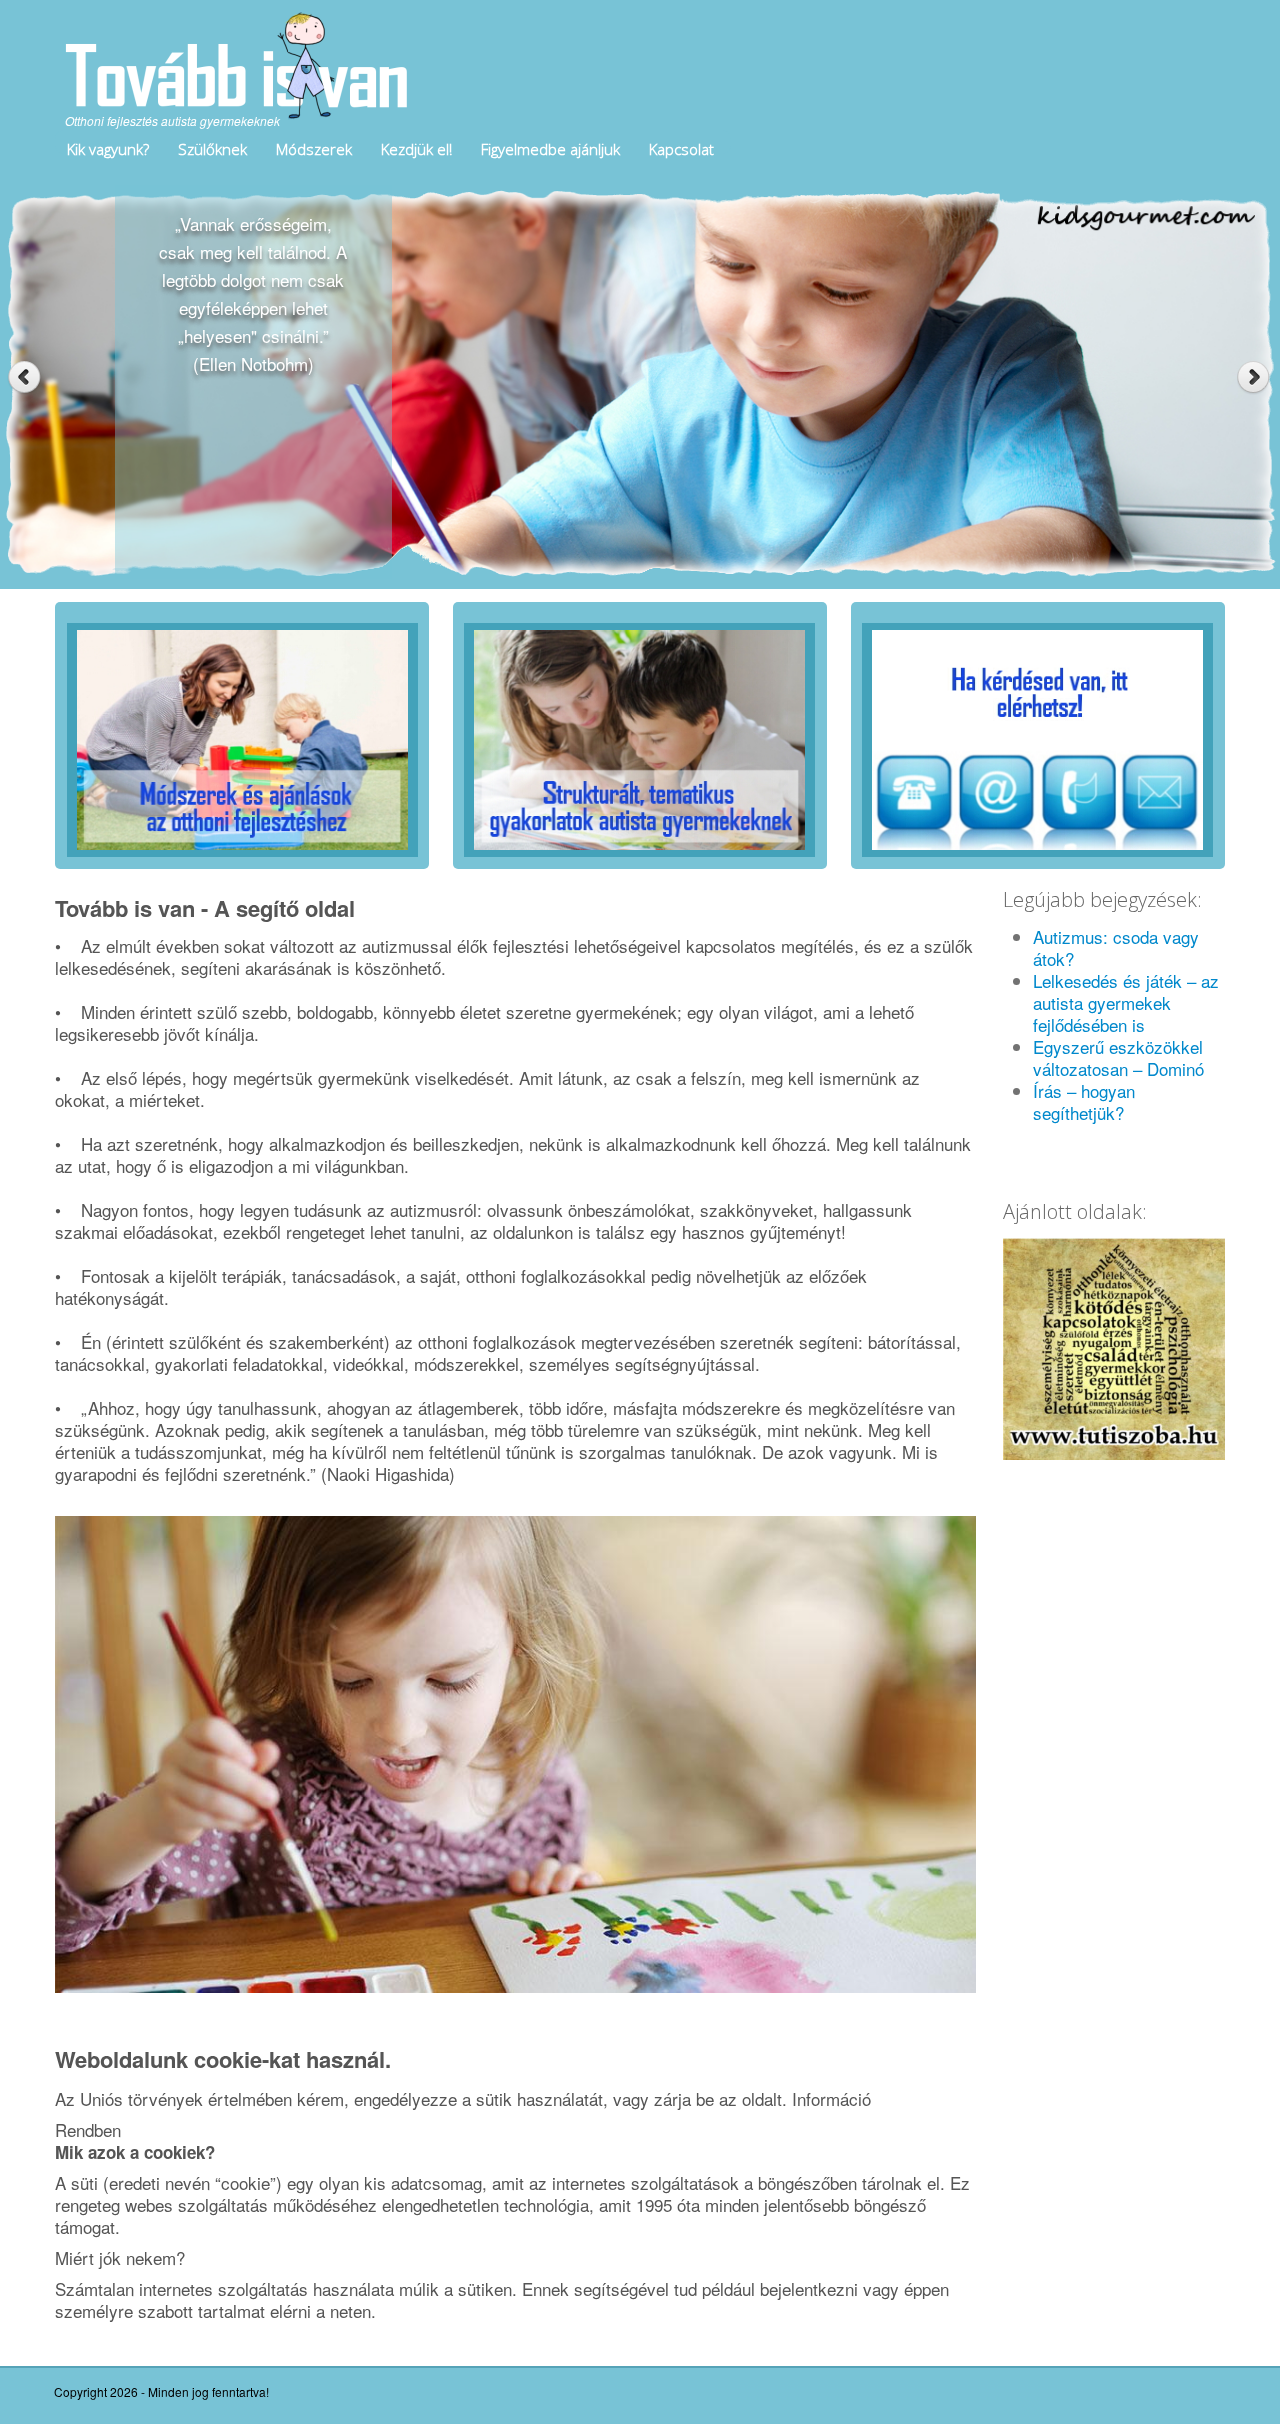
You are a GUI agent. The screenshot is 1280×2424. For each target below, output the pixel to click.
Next (1255, 377)
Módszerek (314, 149)
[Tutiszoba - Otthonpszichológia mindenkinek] (1114, 1345)
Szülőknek (212, 149)
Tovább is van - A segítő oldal (205, 908)
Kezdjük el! (416, 149)
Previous (24, 377)
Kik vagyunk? (108, 149)
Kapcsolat (681, 149)
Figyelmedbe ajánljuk (550, 149)
